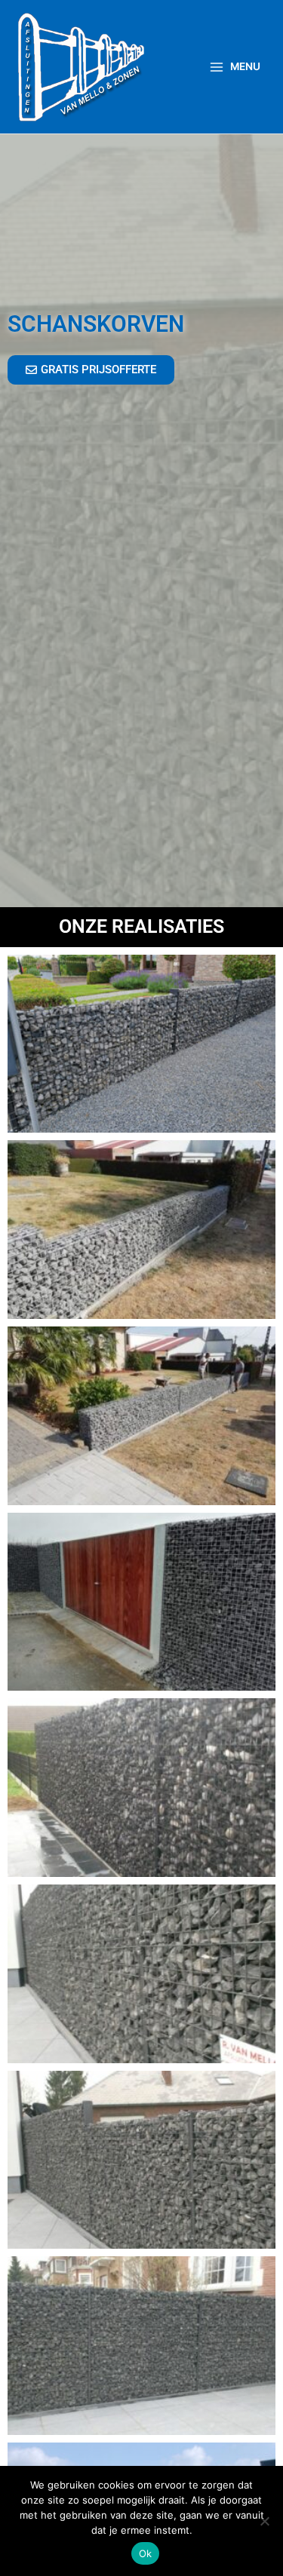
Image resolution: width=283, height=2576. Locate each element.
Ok (146, 2553)
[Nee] (264, 2521)
